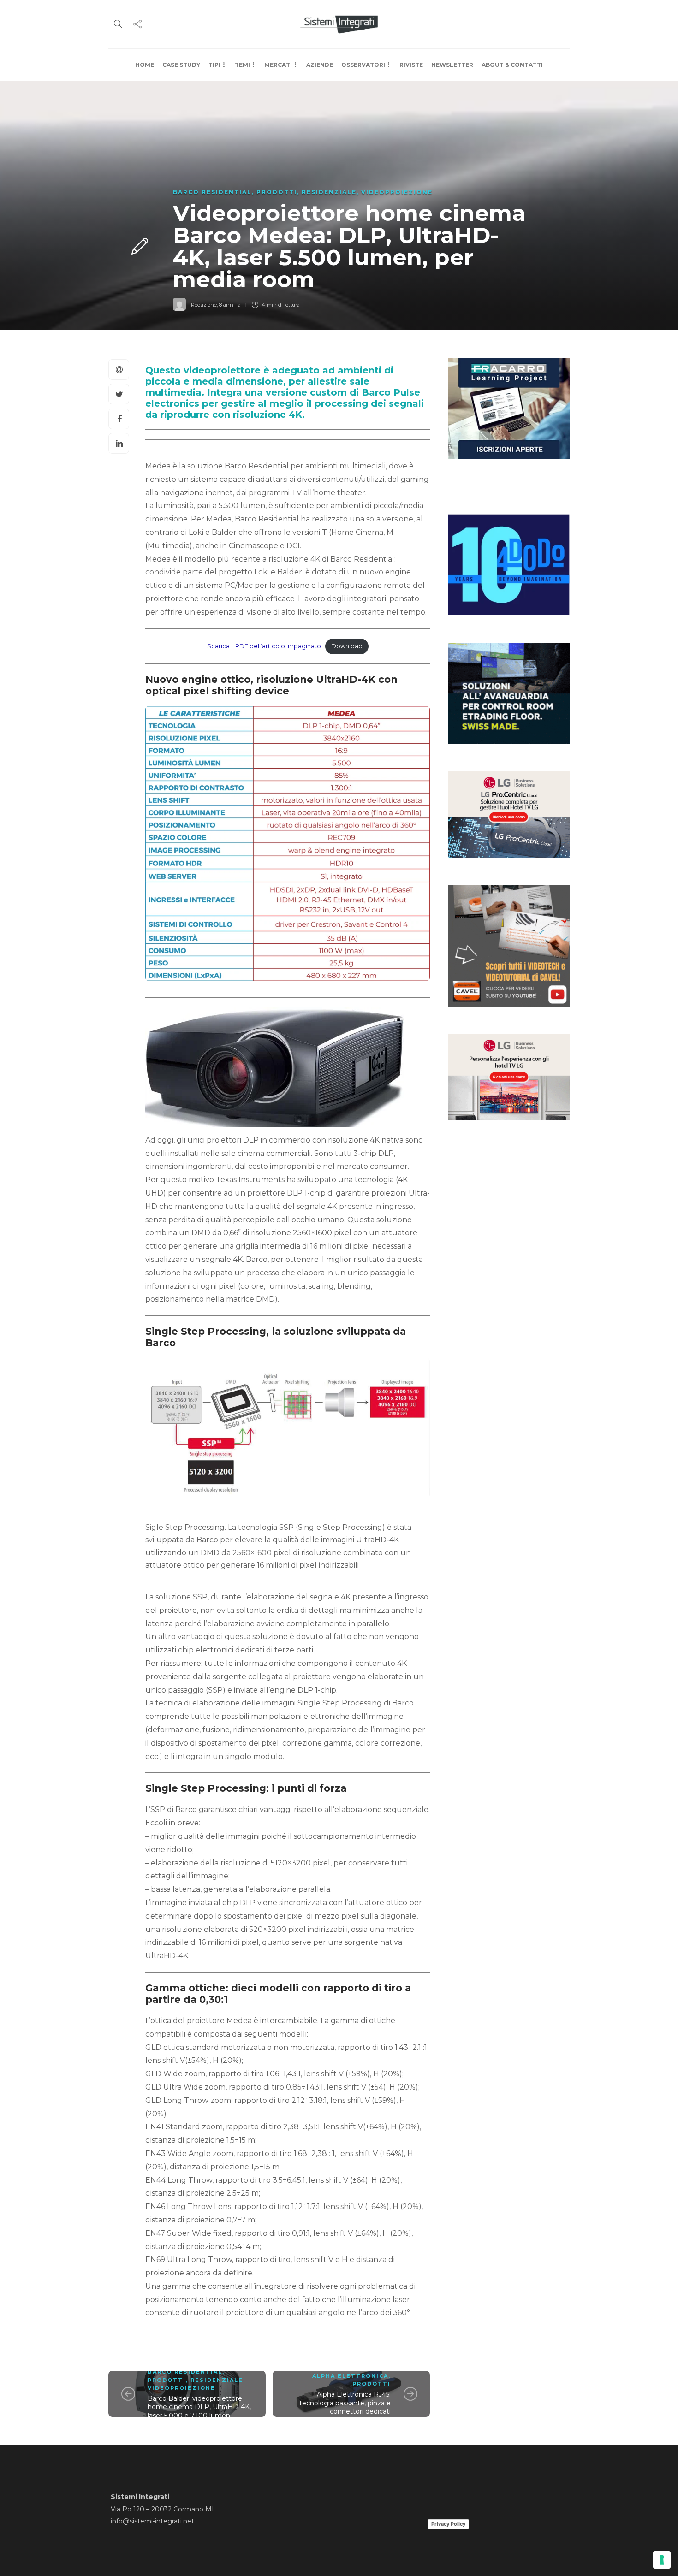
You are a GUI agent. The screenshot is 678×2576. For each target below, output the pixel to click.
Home (145, 65)
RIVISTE (411, 65)
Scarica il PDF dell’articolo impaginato (264, 646)
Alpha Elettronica (350, 2376)
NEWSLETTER (452, 65)
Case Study (181, 65)
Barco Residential (212, 192)
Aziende (320, 65)
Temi (242, 65)
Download (347, 646)
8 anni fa (230, 305)
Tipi (214, 65)
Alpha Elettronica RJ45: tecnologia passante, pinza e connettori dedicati (345, 2403)
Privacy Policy (448, 2524)
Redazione (204, 305)
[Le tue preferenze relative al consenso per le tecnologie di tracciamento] (662, 2560)
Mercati (278, 65)
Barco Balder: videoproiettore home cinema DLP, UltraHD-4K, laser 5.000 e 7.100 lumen (199, 2407)
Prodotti (277, 192)
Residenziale (329, 192)
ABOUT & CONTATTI (512, 65)
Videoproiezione (397, 192)
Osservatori (363, 65)
